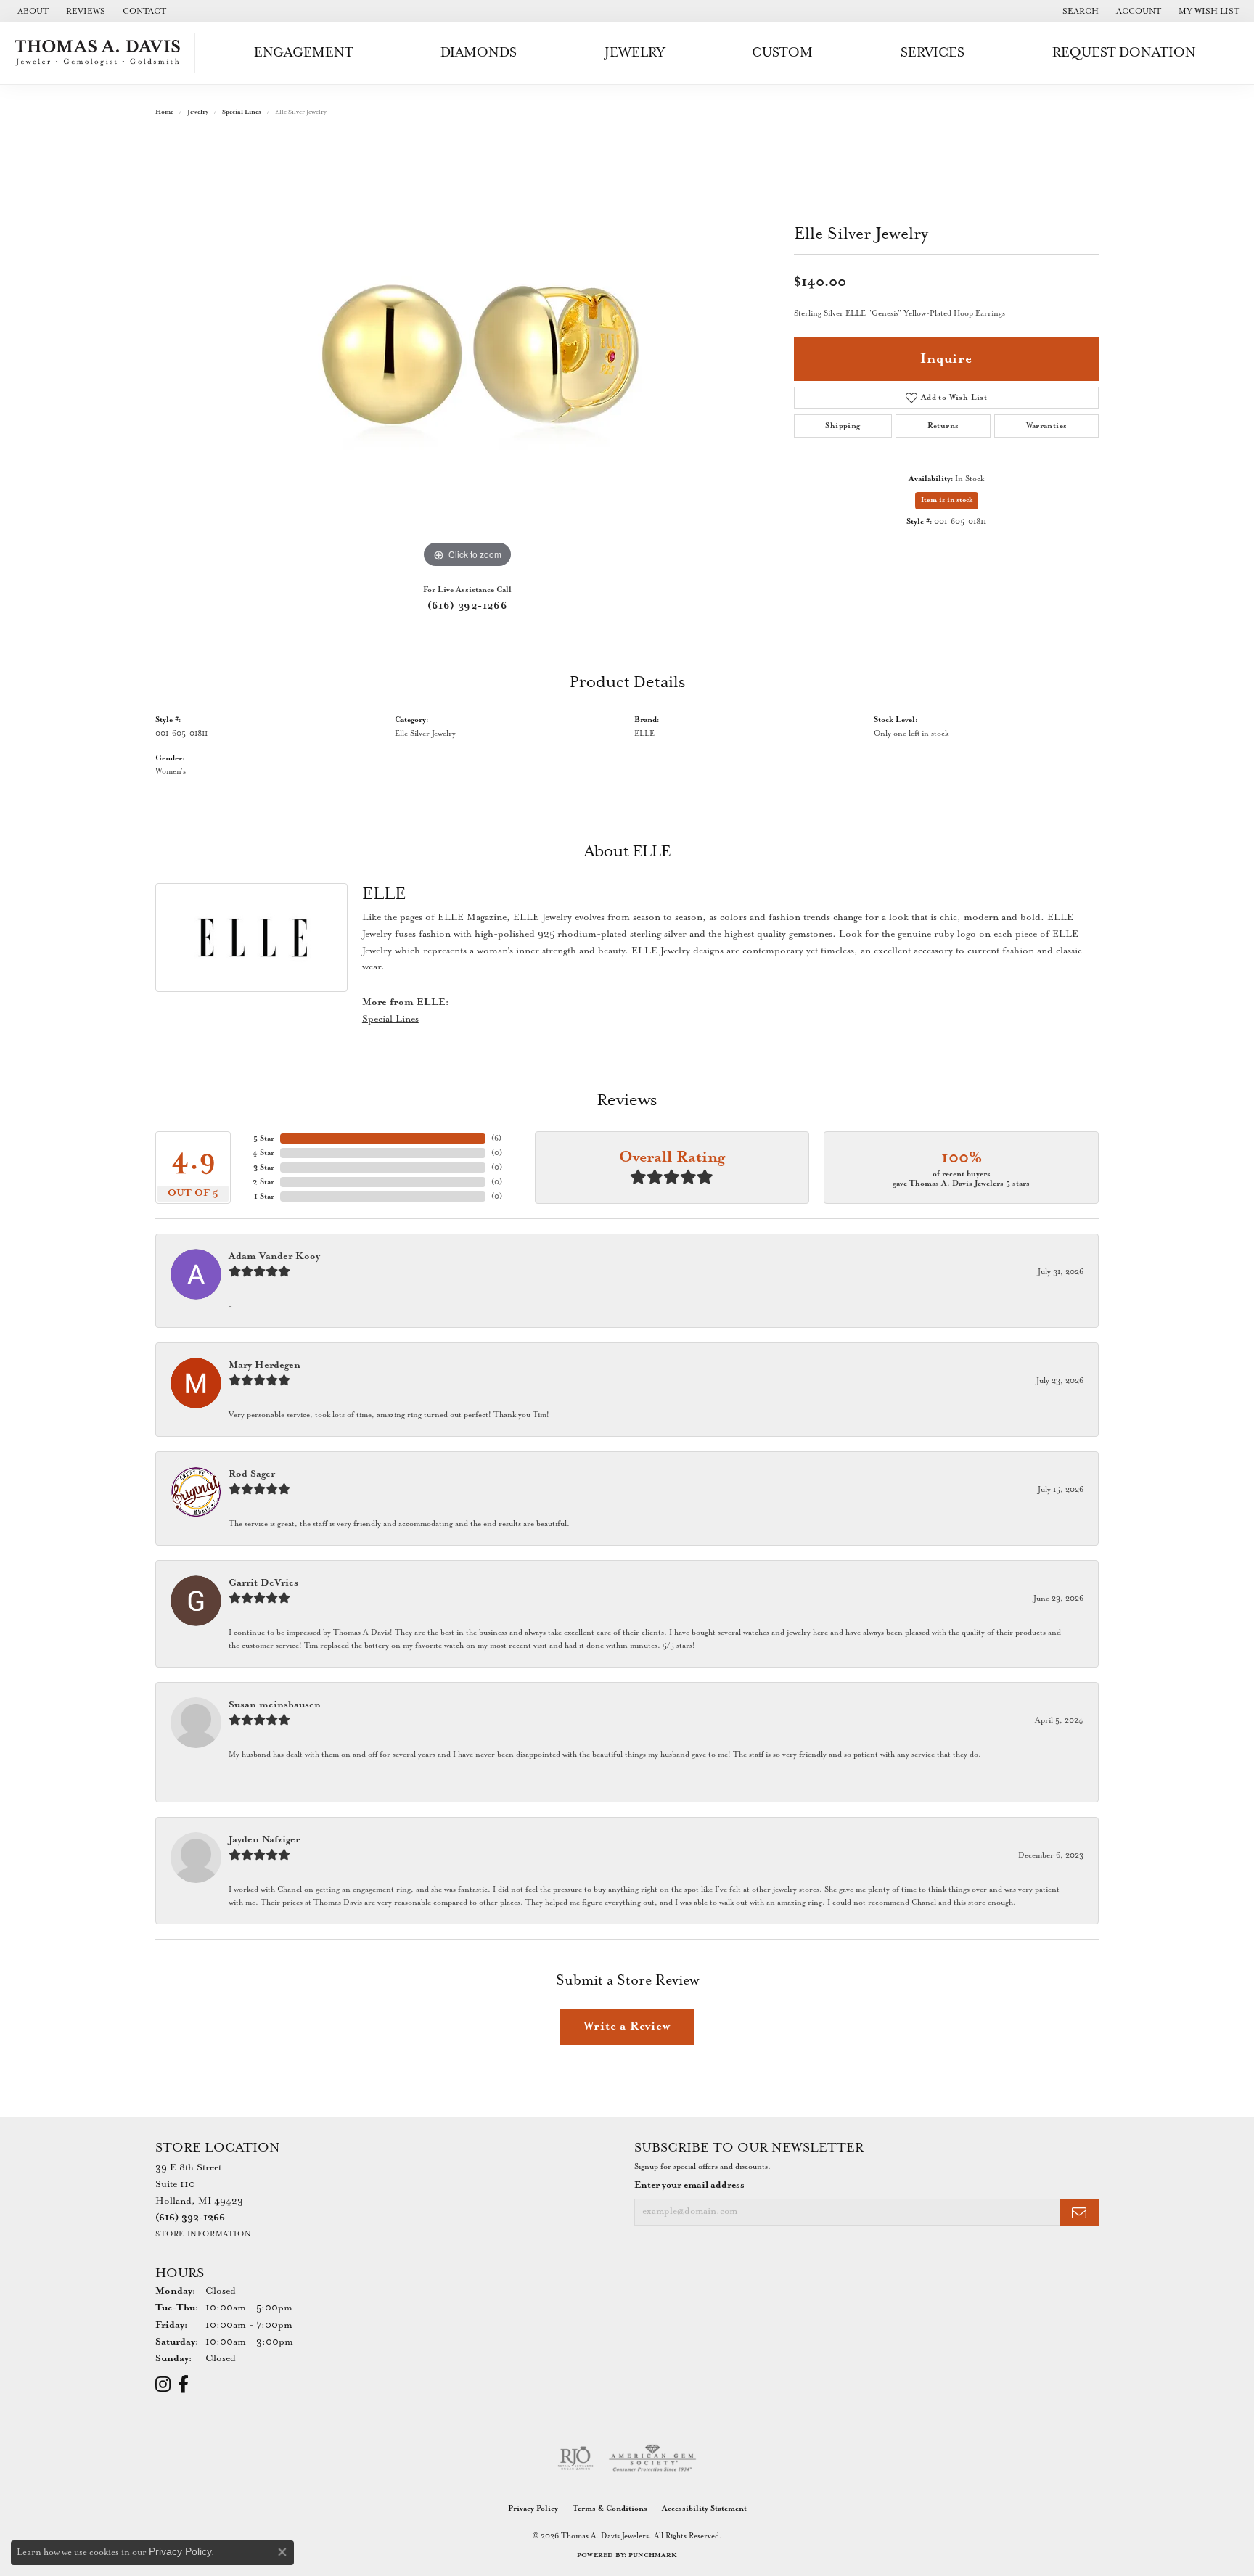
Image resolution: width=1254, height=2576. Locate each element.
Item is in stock (947, 500)
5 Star (264, 1139)
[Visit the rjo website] (575, 2458)
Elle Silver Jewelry (425, 734)
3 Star (264, 1168)
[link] (32, 11)
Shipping (843, 426)
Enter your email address (689, 2185)
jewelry (198, 112)
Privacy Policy (533, 2509)
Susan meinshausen (275, 1705)
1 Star (264, 1197)
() (496, 1139)
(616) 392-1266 (468, 606)
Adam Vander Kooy (274, 1256)
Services (933, 53)
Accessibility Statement (704, 2509)
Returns (943, 426)
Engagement (304, 53)
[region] (467, 354)
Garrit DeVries (263, 1583)
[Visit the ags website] (653, 2458)
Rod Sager (252, 1474)
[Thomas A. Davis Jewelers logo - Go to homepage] (101, 53)
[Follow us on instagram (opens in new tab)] (163, 2384)
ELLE (644, 734)
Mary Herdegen (265, 1365)
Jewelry (635, 53)
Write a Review (627, 2026)
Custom (782, 53)
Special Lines (242, 112)
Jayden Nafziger (264, 1840)
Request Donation (1124, 53)
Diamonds (479, 53)
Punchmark (653, 2555)
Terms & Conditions (610, 2509)
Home (164, 112)
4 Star (263, 1153)
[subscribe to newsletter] (1079, 2212)
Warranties (1047, 426)
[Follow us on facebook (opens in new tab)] (183, 2384)
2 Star (263, 1182)
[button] (1079, 11)
